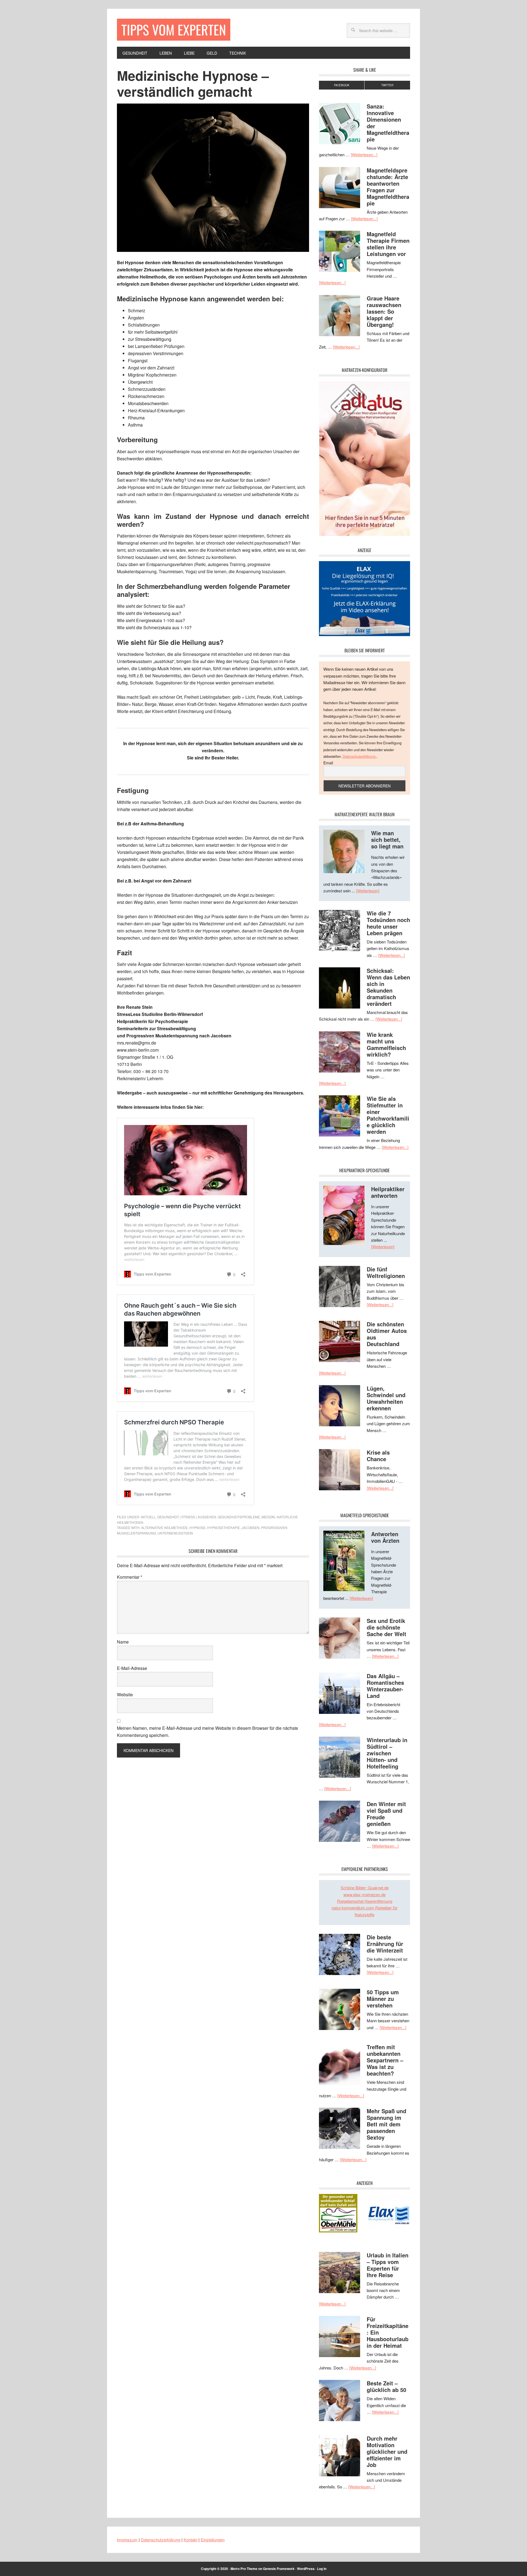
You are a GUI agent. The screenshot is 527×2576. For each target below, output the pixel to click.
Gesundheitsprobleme (239, 1517)
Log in (322, 2569)
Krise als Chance (378, 1456)
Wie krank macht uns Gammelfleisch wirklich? (386, 1044)
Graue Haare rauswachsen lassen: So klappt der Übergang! (384, 311)
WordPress (306, 2569)
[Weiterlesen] (368, 891)
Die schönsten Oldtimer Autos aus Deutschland (387, 1334)
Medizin (268, 1517)
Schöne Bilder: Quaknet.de (365, 1888)
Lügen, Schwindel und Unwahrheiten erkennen (386, 1398)
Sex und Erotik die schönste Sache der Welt (386, 1627)
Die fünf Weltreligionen (386, 1272)
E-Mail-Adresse (132, 1668)
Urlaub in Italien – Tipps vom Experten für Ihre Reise (388, 2265)
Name (123, 1642)
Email (328, 763)
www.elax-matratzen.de (365, 1894)
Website (125, 1694)
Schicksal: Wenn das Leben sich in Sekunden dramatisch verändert (388, 987)
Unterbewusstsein (175, 1533)
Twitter (387, 85)
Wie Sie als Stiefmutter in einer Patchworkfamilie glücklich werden (388, 1115)
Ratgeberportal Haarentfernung (365, 1901)
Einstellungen (213, 2540)
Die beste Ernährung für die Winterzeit (385, 1944)
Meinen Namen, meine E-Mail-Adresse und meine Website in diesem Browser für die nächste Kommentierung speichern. (208, 1732)
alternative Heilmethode (164, 1528)
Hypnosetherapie (224, 1528)
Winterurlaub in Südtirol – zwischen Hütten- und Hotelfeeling (387, 1753)
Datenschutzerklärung (359, 756)
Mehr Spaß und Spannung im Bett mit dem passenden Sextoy (386, 2124)
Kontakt (190, 2540)
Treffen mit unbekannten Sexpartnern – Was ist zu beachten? (385, 2060)
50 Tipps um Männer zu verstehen (383, 1999)
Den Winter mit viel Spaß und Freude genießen (386, 1814)
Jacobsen (250, 1528)
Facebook (342, 85)
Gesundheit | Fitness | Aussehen (187, 1517)
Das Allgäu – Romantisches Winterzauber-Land (385, 1686)
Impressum (127, 2540)
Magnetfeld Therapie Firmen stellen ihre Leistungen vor (388, 244)
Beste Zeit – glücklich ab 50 (386, 2386)
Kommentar (130, 1577)
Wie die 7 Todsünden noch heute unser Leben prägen (388, 923)
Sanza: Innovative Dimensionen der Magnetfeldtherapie (388, 123)
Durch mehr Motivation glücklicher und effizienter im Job (387, 2451)
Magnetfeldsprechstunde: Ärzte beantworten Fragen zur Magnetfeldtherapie (388, 187)
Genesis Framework (279, 2569)
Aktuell (148, 1517)
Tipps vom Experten (174, 30)
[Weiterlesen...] (364, 154)
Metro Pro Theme (244, 2569)
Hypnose (197, 1528)
